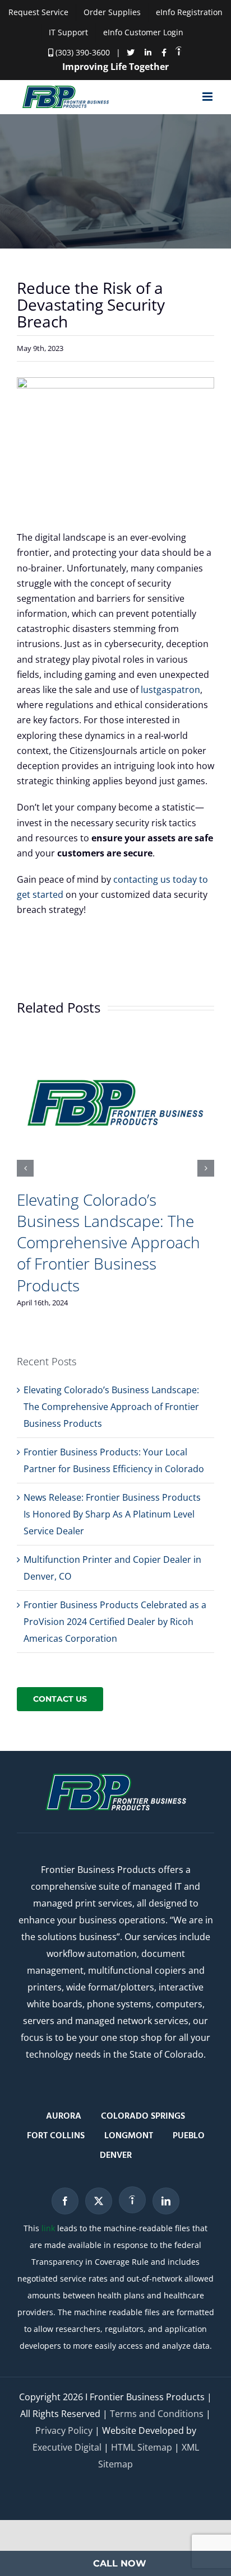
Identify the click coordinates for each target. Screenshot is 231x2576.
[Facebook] (65, 2201)
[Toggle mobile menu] (208, 97)
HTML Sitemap (142, 2447)
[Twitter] (99, 2201)
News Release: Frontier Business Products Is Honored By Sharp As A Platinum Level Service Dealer (112, 1514)
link (48, 2228)
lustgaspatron (170, 690)
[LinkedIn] (166, 2201)
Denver (116, 2156)
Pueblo (189, 2136)
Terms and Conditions (157, 2414)
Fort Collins (56, 2136)
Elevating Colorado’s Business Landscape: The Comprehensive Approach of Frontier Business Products (108, 1242)
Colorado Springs (143, 2116)
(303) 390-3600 (82, 52)
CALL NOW (120, 2563)
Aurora (64, 2116)
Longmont (129, 2136)
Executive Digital (67, 2447)
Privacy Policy (64, 2430)
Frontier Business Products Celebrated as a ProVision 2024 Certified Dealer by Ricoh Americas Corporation (115, 1622)
